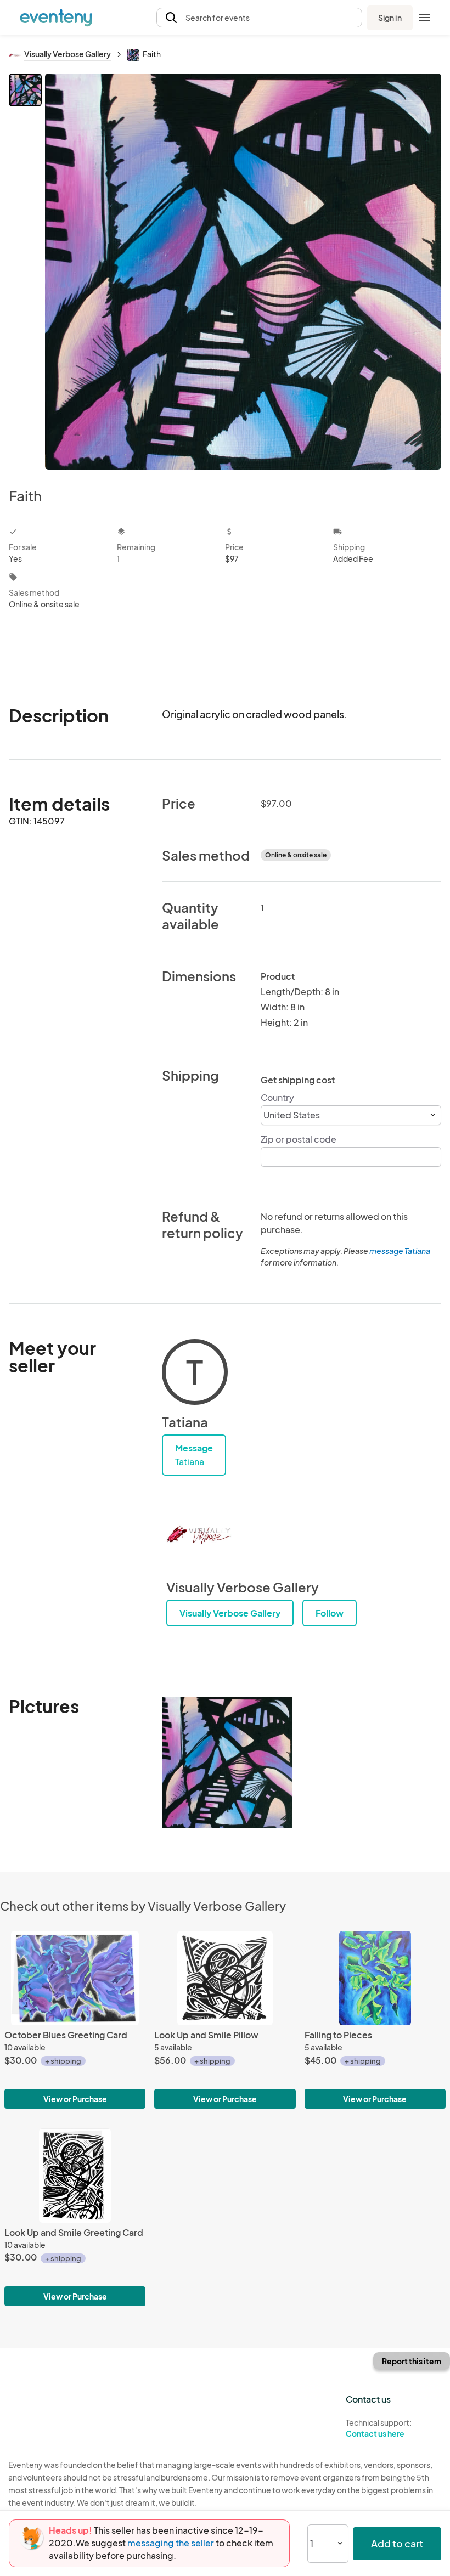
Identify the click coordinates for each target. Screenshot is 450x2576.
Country (277, 1097)
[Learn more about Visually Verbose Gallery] (199, 1535)
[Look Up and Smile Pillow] (225, 1978)
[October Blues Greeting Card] (75, 1978)
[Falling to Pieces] (375, 1978)
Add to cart (397, 2543)
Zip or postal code (299, 1139)
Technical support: (379, 2428)
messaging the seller (171, 2543)
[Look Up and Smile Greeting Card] (75, 2176)
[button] (259, 18)
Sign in (390, 18)
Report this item (412, 2361)
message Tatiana (400, 1251)
